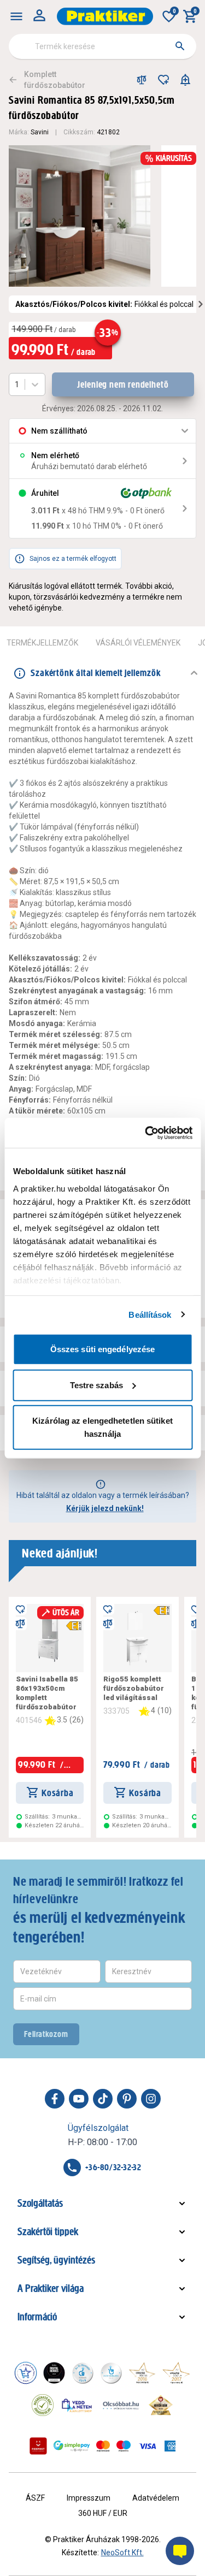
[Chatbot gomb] (180, 2551)
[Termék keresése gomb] (180, 46)
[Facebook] (55, 2099)
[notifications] (185, 80)
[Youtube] (79, 2099)
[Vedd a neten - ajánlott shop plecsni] (77, 2405)
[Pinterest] (127, 2099)
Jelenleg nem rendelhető (123, 384)
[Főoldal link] (105, 16)
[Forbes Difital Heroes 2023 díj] (54, 2373)
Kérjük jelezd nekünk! (105, 1508)
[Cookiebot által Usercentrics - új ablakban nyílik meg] (146, 1133)
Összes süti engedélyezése (103, 1349)
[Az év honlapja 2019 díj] (111, 2373)
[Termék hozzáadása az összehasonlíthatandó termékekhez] (142, 80)
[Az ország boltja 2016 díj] (142, 2373)
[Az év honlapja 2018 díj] (83, 2373)
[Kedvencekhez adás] (163, 80)
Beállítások (150, 1314)
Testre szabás (96, 1385)
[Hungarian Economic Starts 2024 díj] (26, 2373)
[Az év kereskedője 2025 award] (161, 2405)
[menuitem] (16, 16)
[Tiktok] (103, 2099)
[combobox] (102, 46)
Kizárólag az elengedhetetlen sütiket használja (102, 1427)
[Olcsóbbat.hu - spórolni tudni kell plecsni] (121, 2405)
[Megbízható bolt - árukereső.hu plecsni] (43, 2405)
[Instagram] (151, 2099)
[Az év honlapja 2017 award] (176, 2373)
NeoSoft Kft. (122, 2553)
